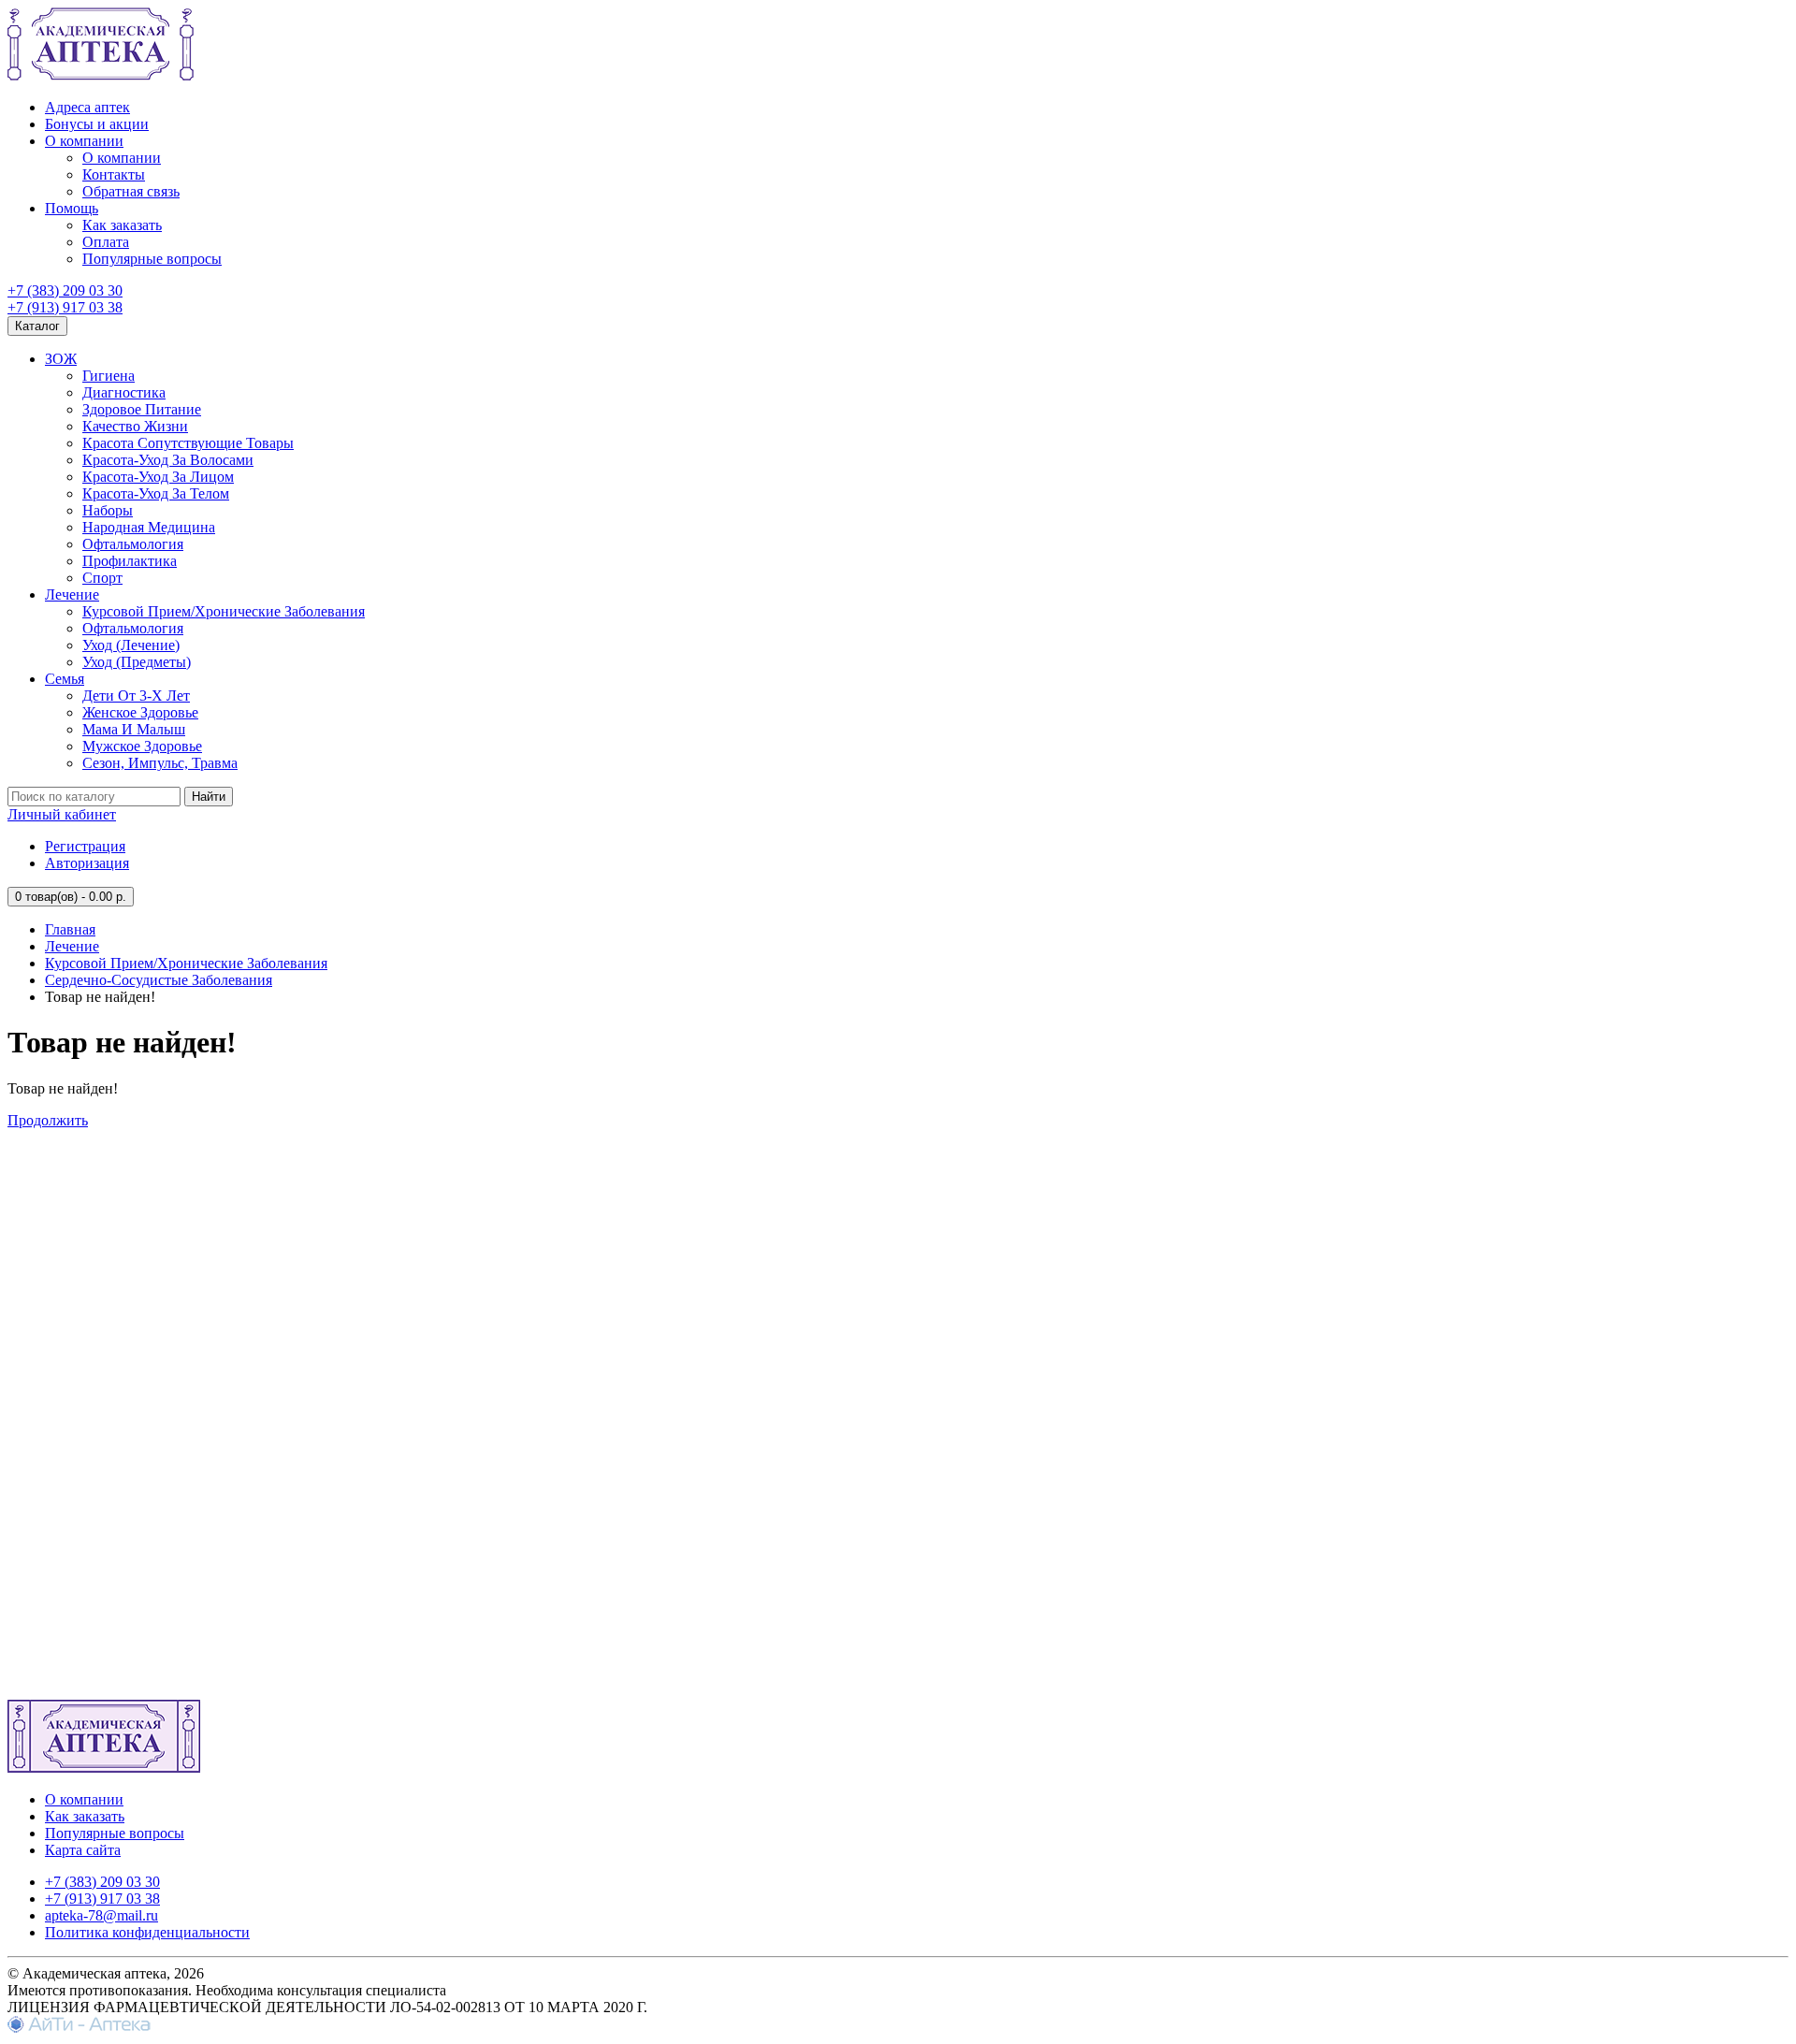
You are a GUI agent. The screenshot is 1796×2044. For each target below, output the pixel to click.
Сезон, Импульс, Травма (160, 763)
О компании (84, 141)
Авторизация (87, 863)
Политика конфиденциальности (147, 1932)
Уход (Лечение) (131, 645)
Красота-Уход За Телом (156, 493)
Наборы (108, 510)
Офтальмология (133, 544)
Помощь (72, 208)
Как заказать (122, 225)
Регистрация (85, 846)
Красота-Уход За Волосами (168, 460)
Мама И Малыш (134, 729)
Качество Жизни (135, 426)
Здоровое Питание (142, 409)
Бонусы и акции (97, 124)
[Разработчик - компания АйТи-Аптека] (79, 2028)
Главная (70, 929)
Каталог (37, 326)
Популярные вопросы (152, 259)
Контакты (114, 174)
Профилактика (130, 561)
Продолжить (48, 1120)
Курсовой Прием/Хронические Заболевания (224, 611)
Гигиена (109, 376)
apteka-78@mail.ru (101, 1915)
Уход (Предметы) (137, 662)
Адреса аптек (87, 107)
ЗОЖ (61, 359)
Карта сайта (83, 1850)
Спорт (102, 578)
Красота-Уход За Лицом (158, 477)
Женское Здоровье (140, 712)
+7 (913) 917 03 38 (65, 307)
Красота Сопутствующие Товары (188, 443)
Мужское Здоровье (142, 746)
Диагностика (124, 392)
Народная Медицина (149, 527)
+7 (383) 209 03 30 (65, 290)
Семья (65, 679)
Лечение (72, 594)
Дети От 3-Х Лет (136, 696)
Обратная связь (131, 191)
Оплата (106, 242)
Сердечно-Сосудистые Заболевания (159, 980)
